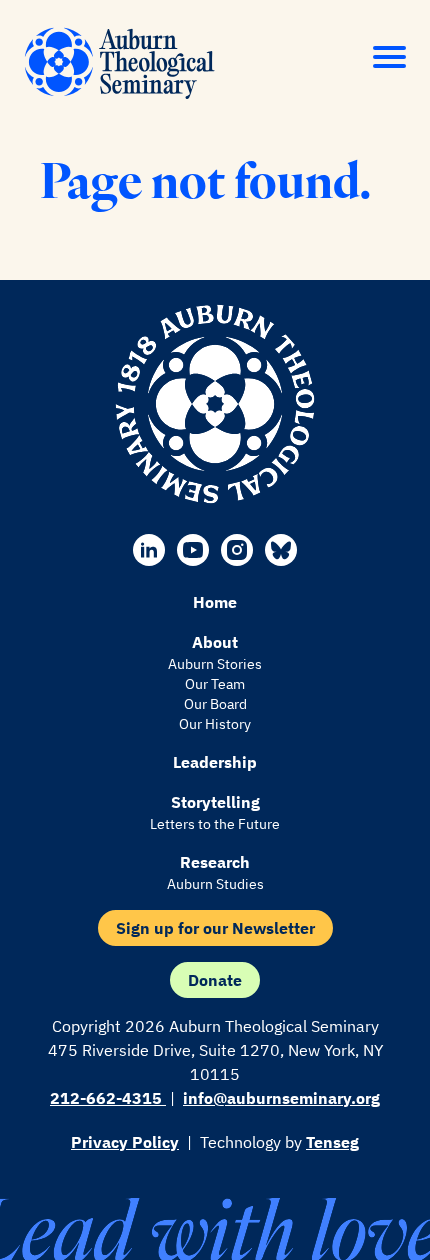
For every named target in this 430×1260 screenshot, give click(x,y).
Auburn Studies (215, 884)
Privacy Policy (125, 1142)
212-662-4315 (108, 1098)
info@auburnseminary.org (281, 1098)
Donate (215, 980)
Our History (215, 724)
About (215, 642)
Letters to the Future (215, 824)
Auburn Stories (215, 664)
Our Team (215, 684)
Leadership (215, 762)
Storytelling (215, 802)
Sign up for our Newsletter (215, 928)
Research (215, 862)
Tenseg (332, 1142)
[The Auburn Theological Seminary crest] (215, 404)
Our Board (215, 704)
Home (215, 602)
